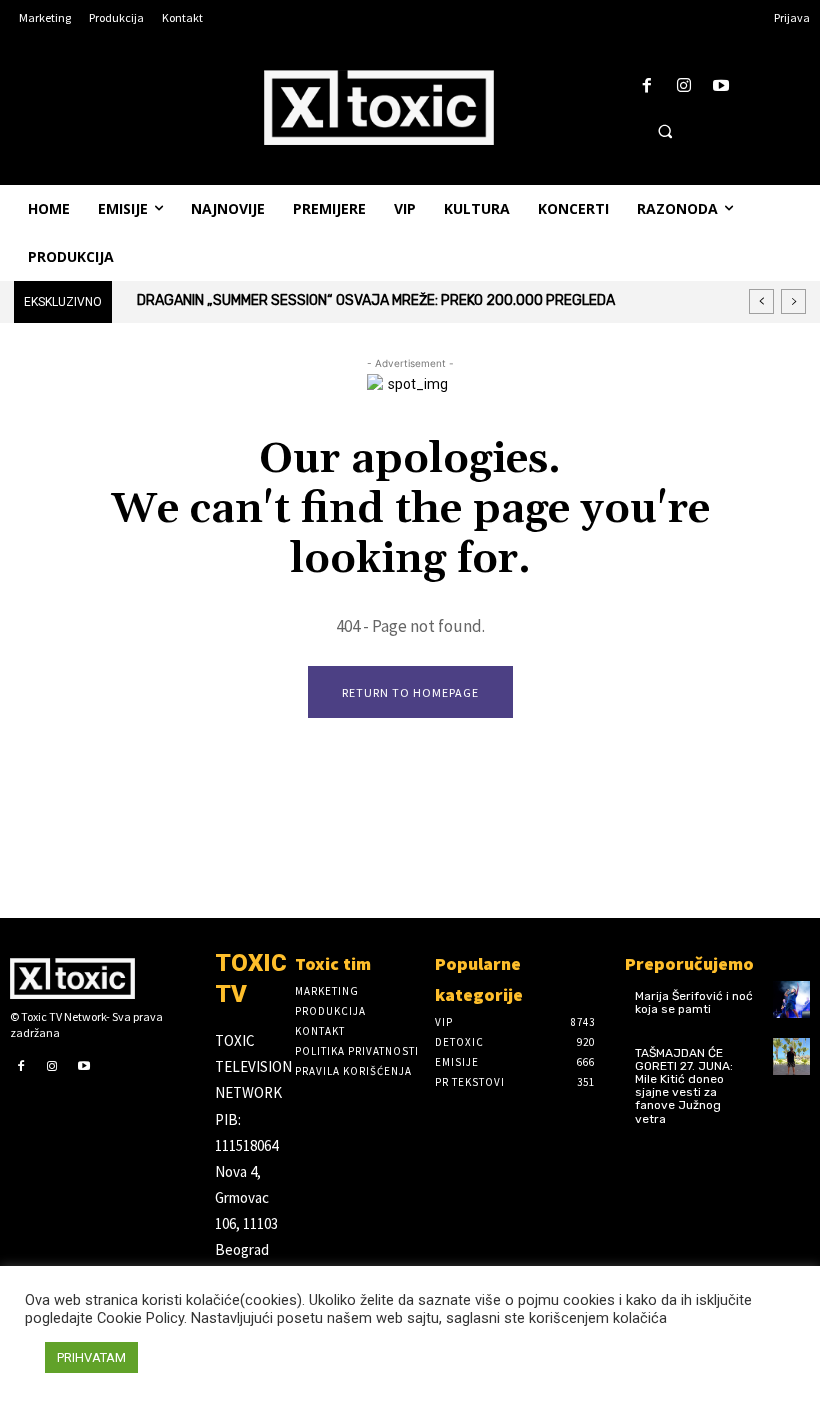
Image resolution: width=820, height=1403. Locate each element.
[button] (665, 131)
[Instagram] (684, 86)
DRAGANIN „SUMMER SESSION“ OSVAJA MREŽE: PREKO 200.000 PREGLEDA (376, 300)
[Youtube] (721, 86)
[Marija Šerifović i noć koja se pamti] (791, 999)
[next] (793, 301)
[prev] (761, 301)
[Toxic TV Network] (102, 978)
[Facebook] (646, 86)
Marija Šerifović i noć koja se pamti (694, 1002)
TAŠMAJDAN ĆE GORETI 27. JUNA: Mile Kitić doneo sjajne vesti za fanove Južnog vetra (684, 1086)
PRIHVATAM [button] (91, 1357)
